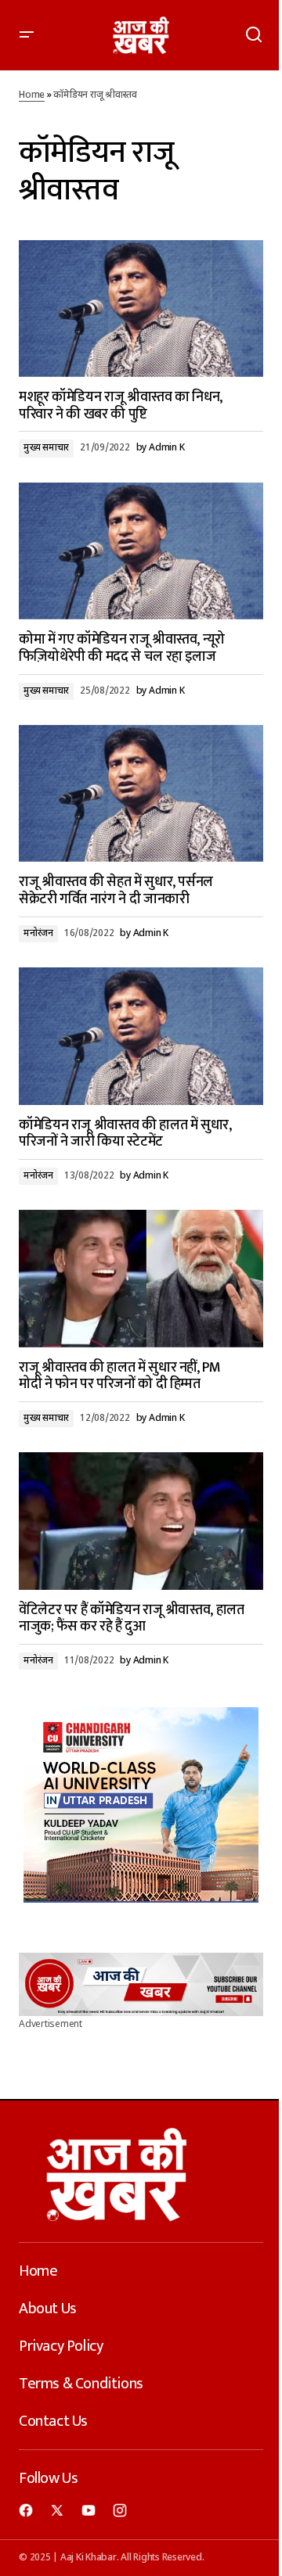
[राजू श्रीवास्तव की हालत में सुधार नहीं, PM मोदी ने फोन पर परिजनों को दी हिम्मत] (141, 1279)
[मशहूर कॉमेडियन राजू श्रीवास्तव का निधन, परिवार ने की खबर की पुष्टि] (141, 309)
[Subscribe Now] (141, 1984)
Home (32, 95)
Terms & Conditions (81, 2384)
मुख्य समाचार (46, 448)
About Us (48, 2309)
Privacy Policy (61, 2346)
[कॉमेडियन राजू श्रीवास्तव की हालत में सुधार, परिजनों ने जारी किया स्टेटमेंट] (141, 1036)
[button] (27, 35)
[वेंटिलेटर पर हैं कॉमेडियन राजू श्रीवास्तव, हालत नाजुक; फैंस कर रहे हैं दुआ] (141, 1521)
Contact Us (53, 2421)
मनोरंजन (38, 934)
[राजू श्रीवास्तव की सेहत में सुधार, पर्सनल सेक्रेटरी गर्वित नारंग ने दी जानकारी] (141, 794)
